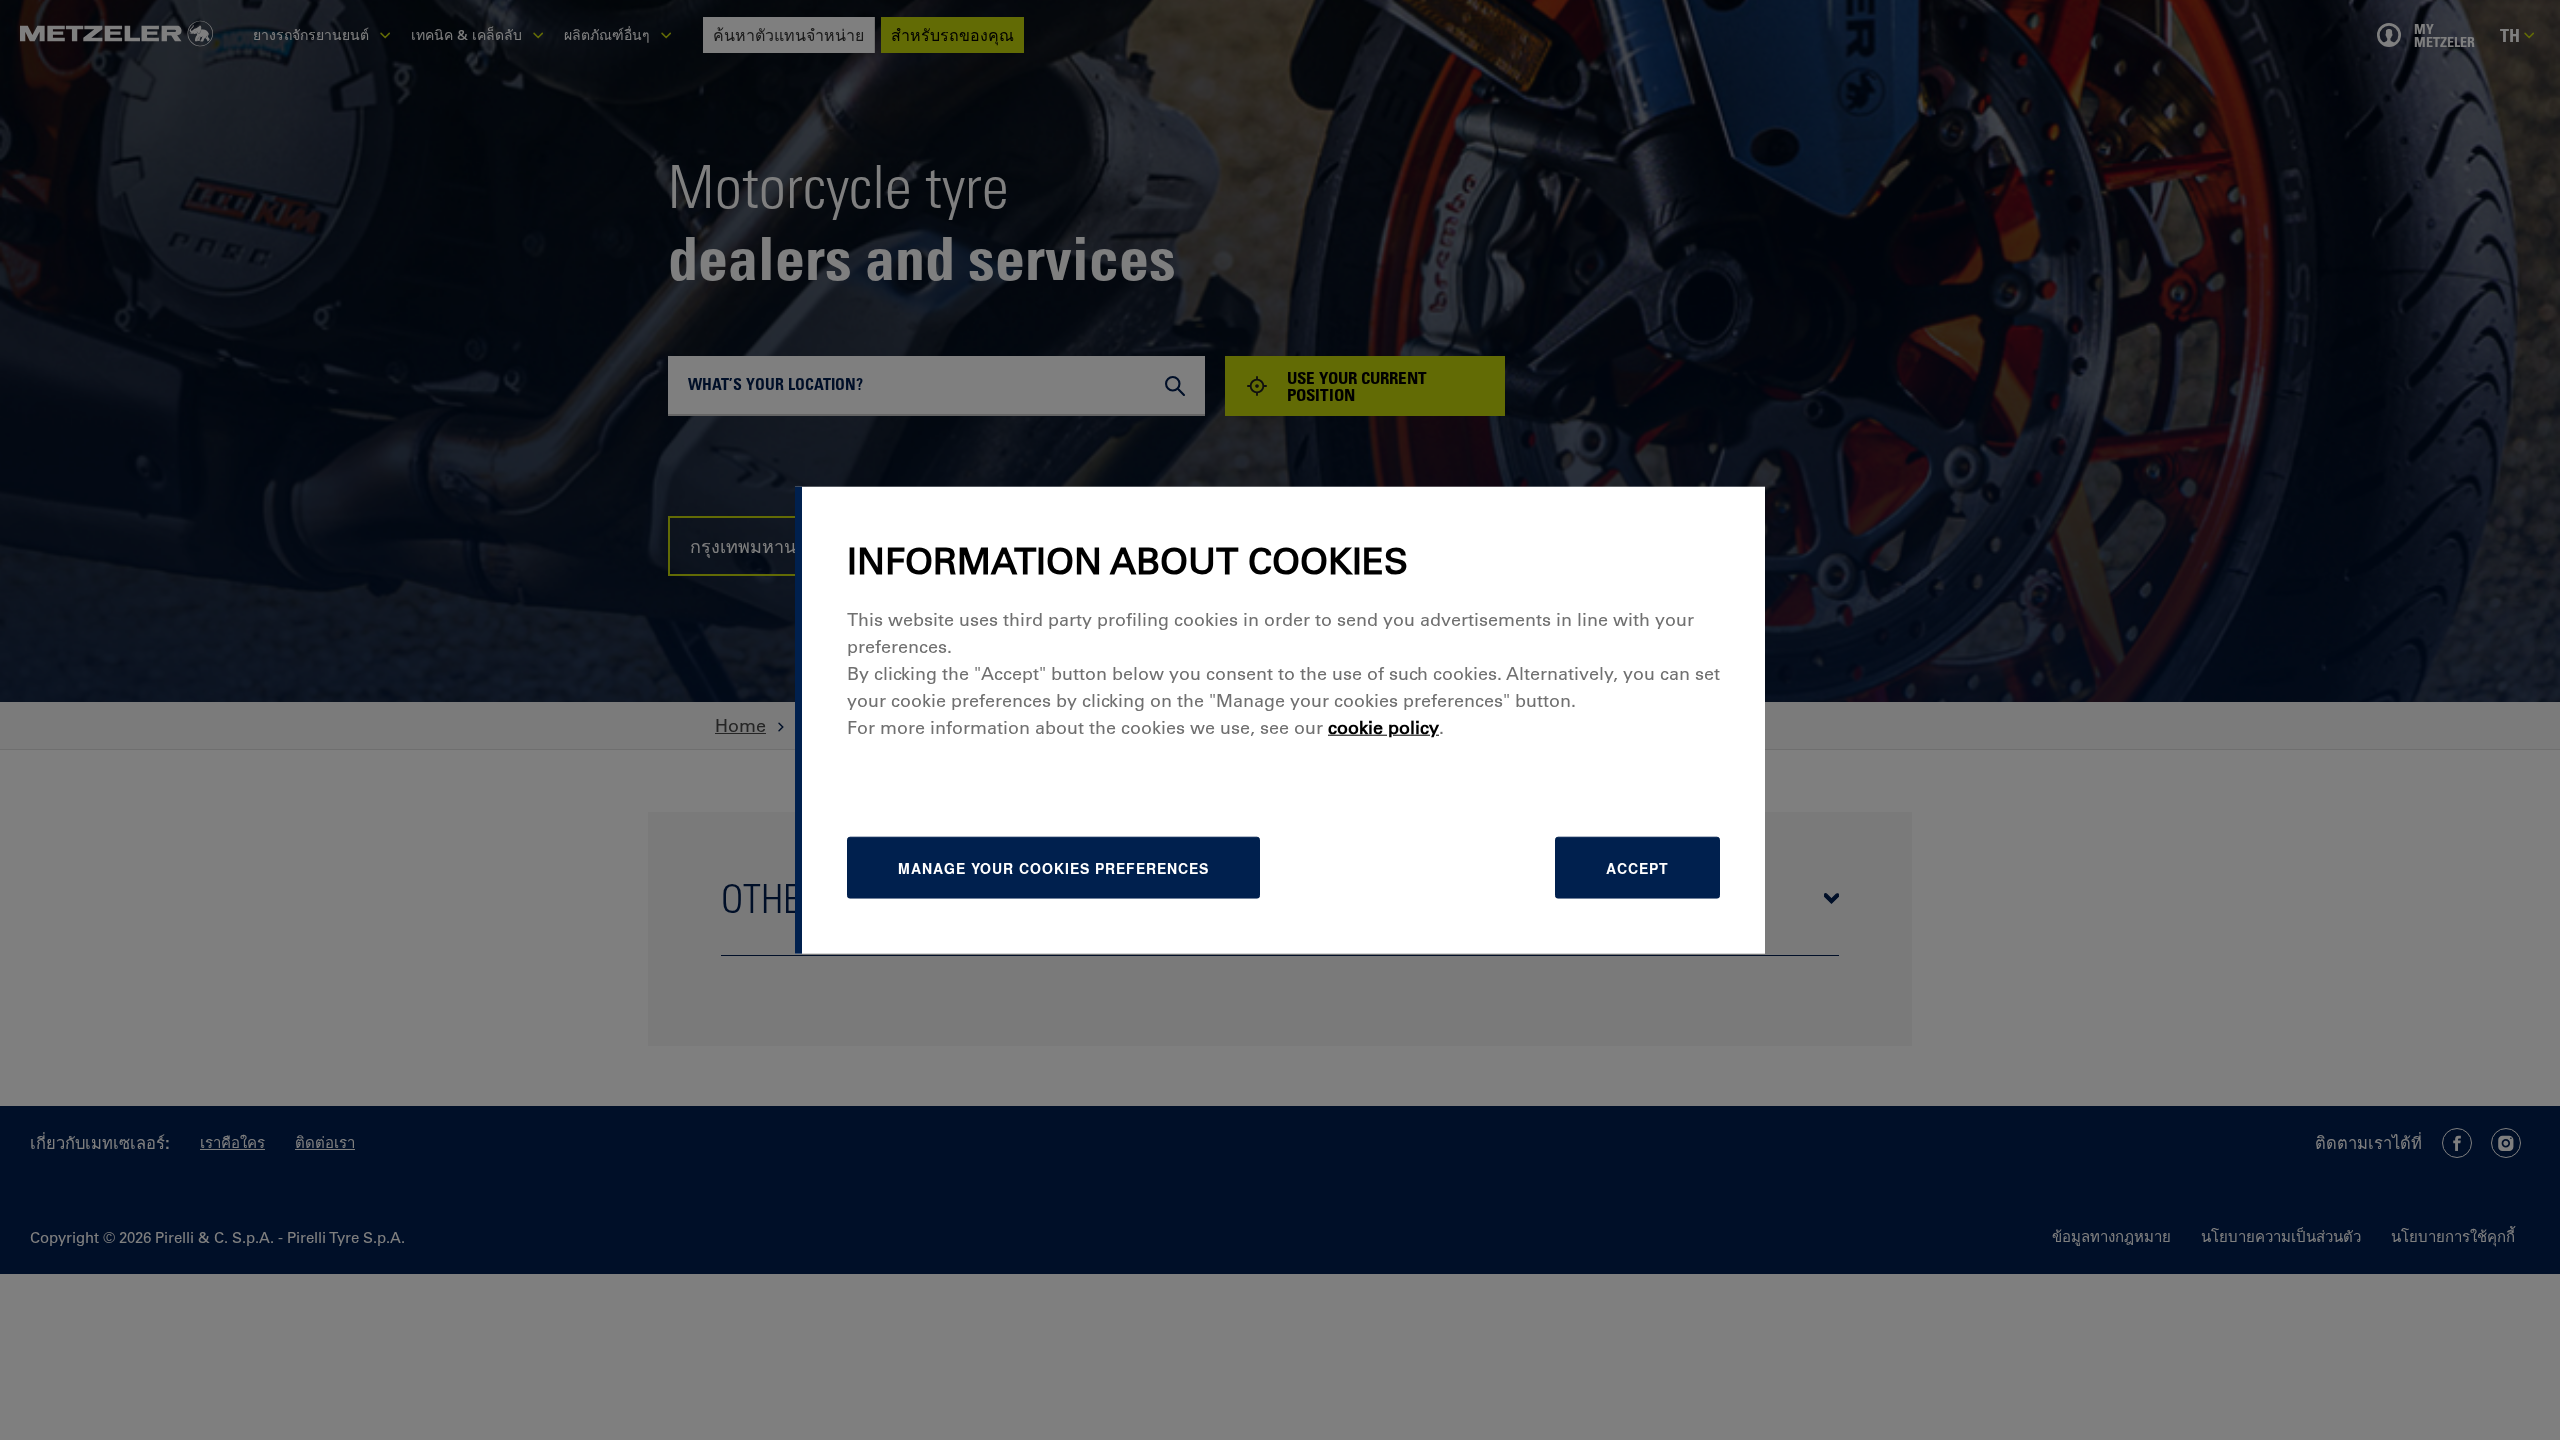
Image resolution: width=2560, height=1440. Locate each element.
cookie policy (1383, 727)
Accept (1637, 867)
